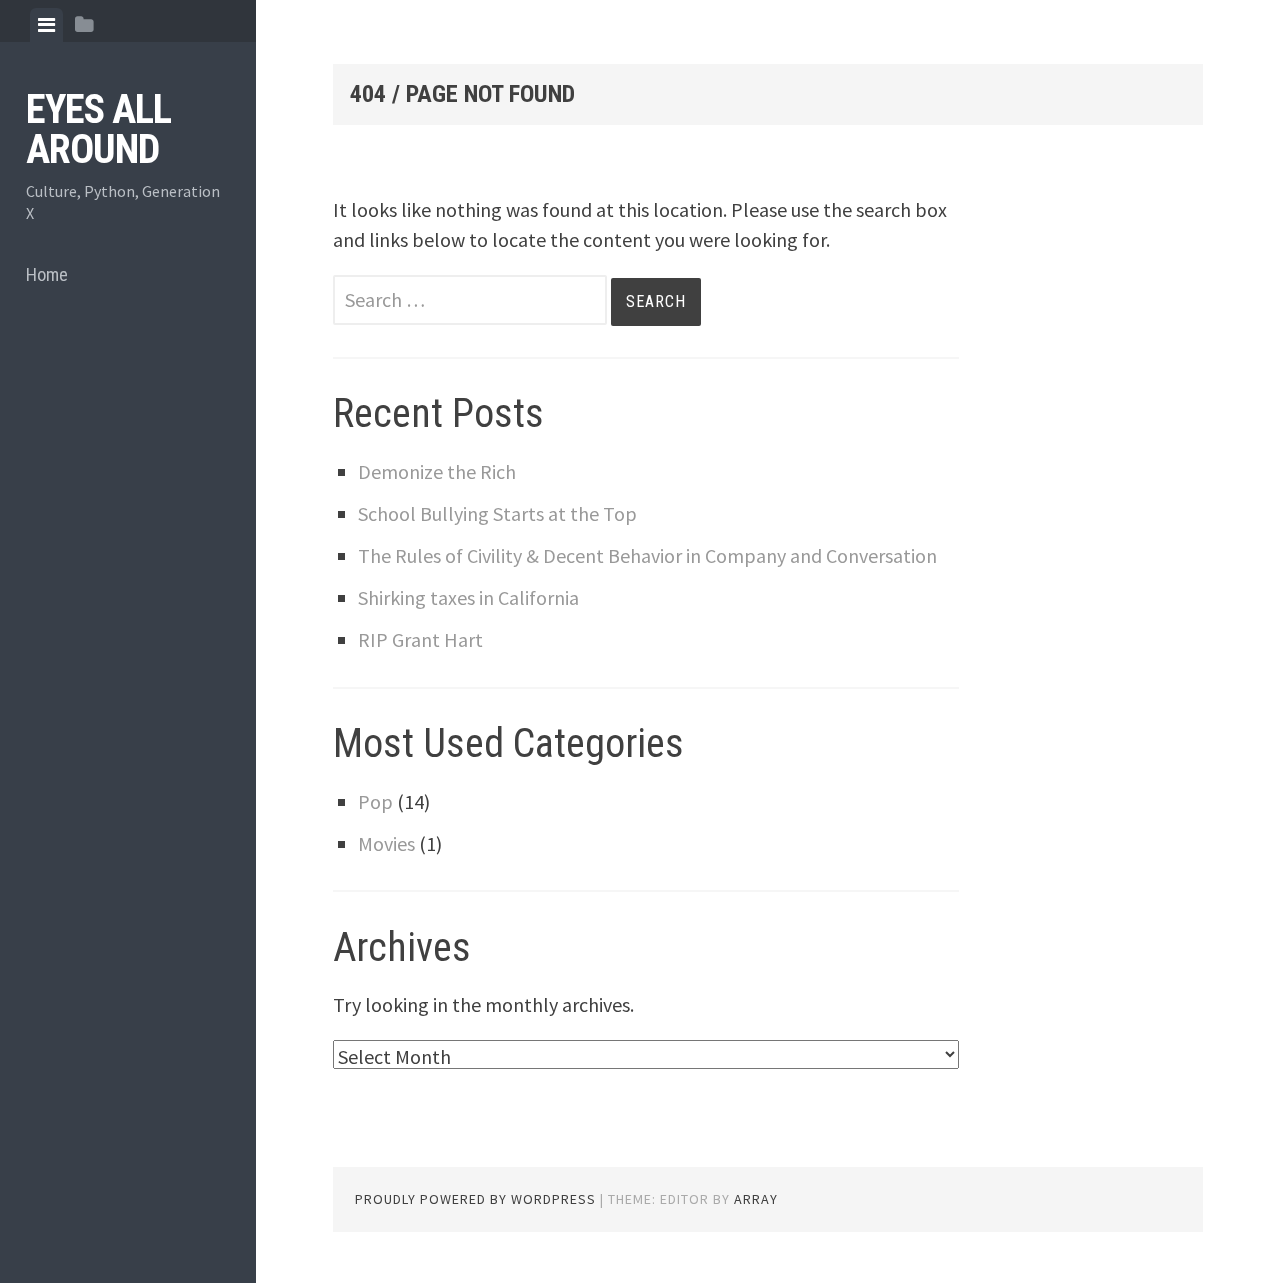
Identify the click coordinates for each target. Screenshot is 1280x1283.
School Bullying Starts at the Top (497, 513)
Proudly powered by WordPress (475, 1199)
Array (756, 1199)
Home (47, 274)
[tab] (46, 25)
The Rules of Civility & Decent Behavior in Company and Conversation (647, 555)
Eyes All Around (98, 129)
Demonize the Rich (437, 471)
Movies (386, 843)
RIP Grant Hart (420, 639)
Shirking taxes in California (468, 597)
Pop (375, 801)
